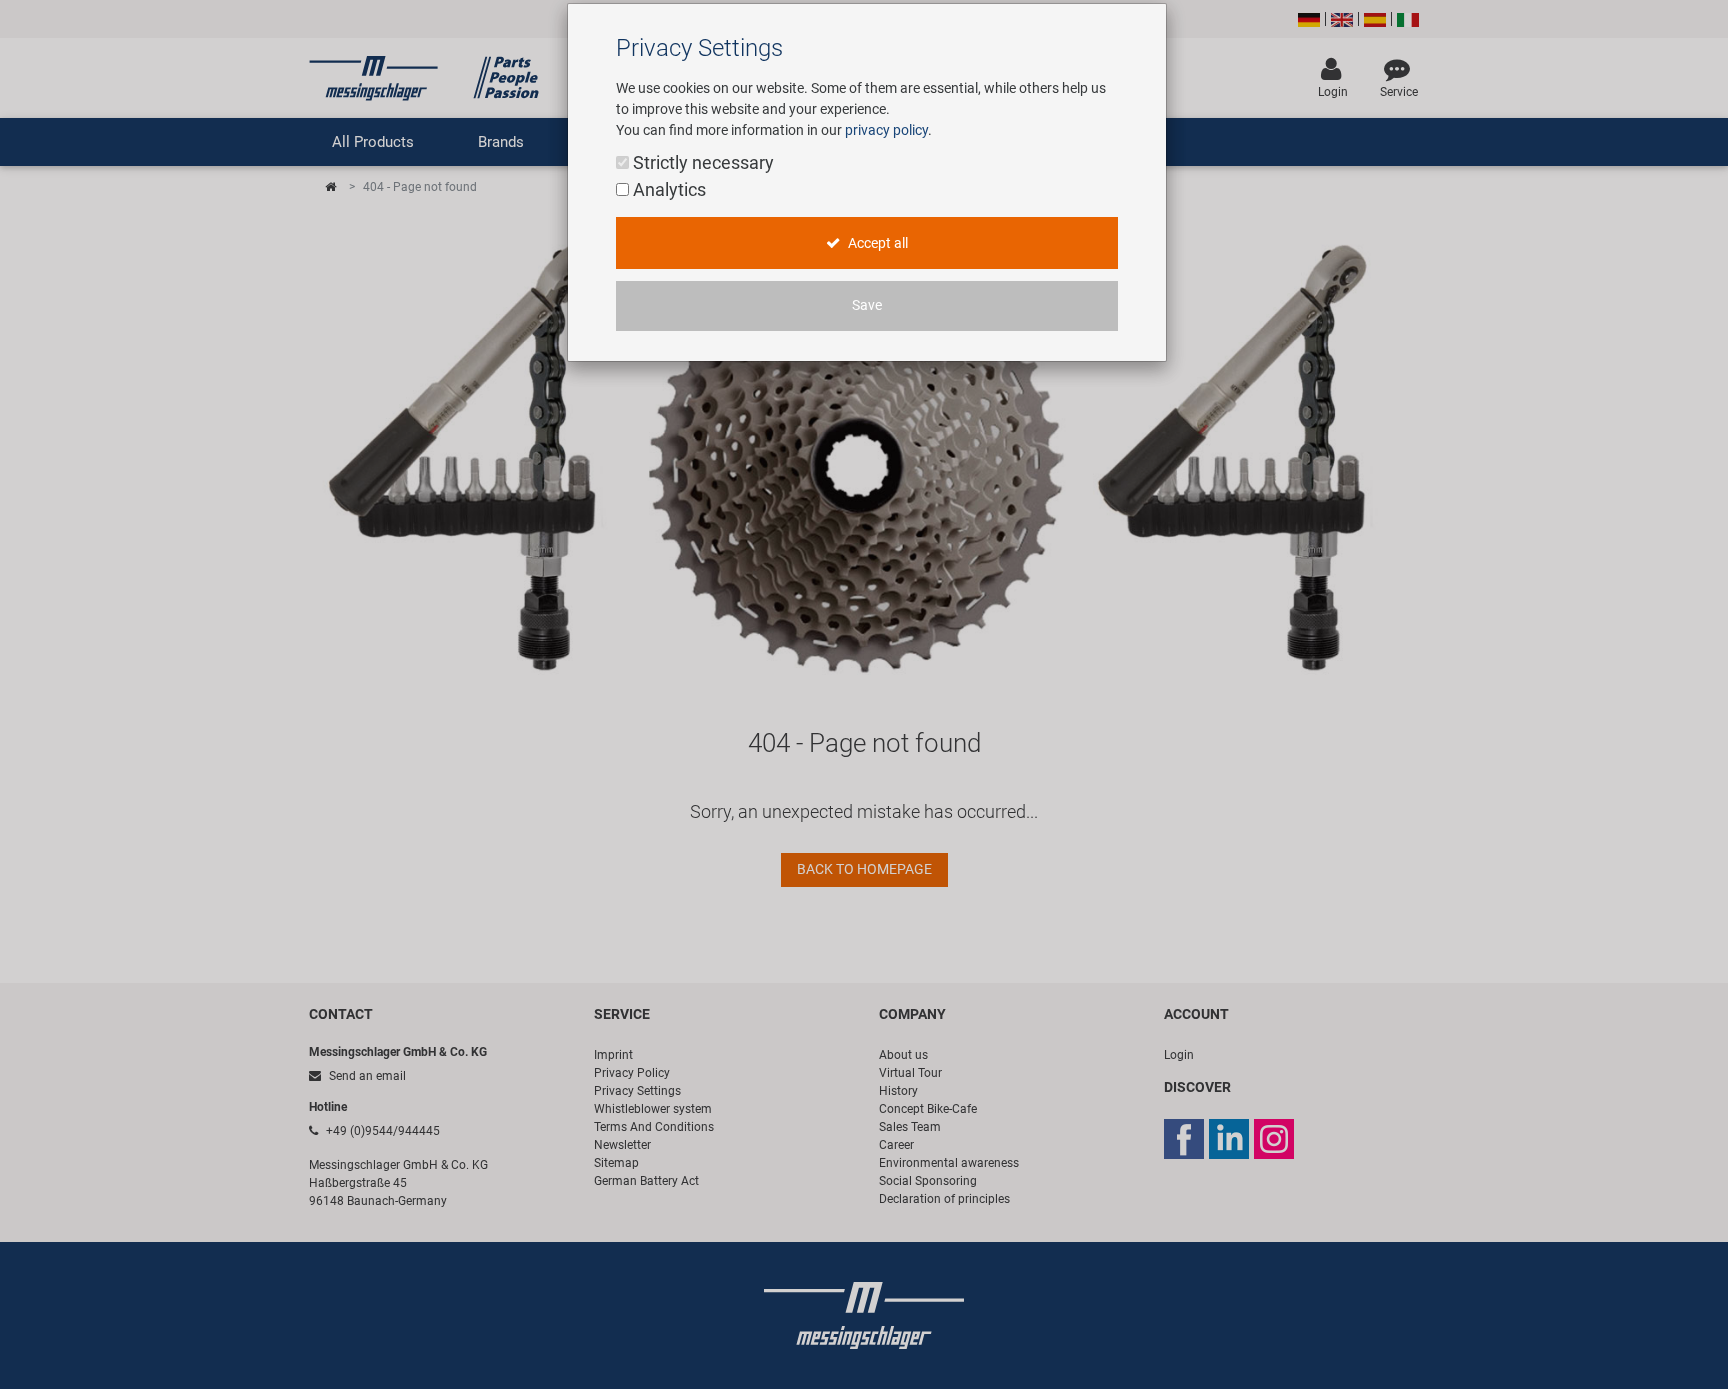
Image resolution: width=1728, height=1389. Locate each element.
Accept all (876, 243)
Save (867, 305)
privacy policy (886, 130)
